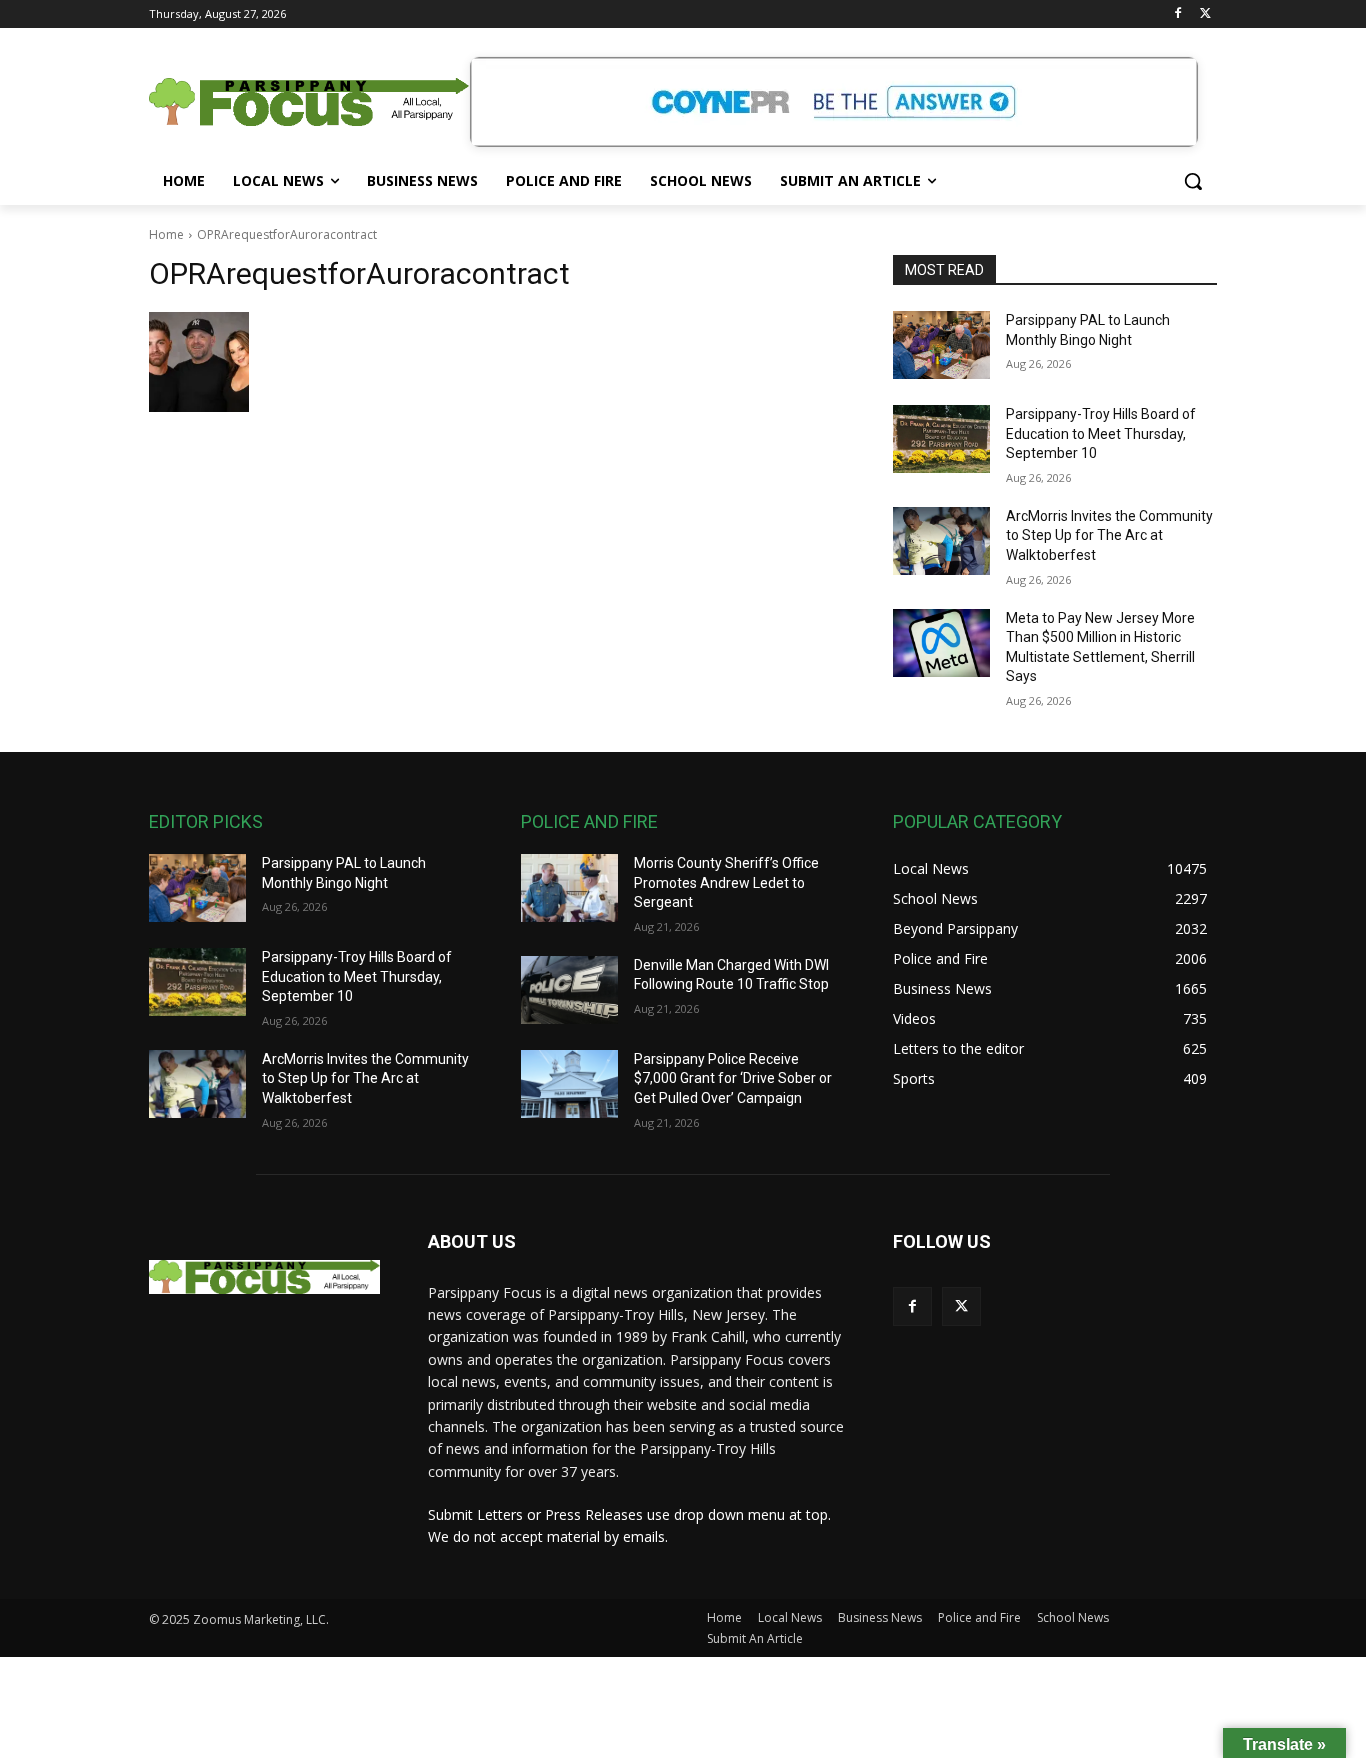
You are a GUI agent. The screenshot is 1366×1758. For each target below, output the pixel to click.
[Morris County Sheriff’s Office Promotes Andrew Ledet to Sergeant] (569, 888)
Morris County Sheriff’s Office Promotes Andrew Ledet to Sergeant (726, 882)
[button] (1193, 181)
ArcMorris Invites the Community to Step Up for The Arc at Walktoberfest (1109, 535)
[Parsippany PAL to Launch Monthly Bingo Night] (941, 345)
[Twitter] (1205, 14)
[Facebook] (1177, 14)
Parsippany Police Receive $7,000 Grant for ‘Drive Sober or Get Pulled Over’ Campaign (733, 1078)
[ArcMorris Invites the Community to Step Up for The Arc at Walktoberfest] (941, 541)
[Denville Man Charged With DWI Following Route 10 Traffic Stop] (569, 990)
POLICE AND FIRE (589, 821)
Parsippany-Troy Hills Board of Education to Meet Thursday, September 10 (1101, 433)
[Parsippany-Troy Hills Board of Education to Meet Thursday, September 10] (941, 439)
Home (166, 234)
